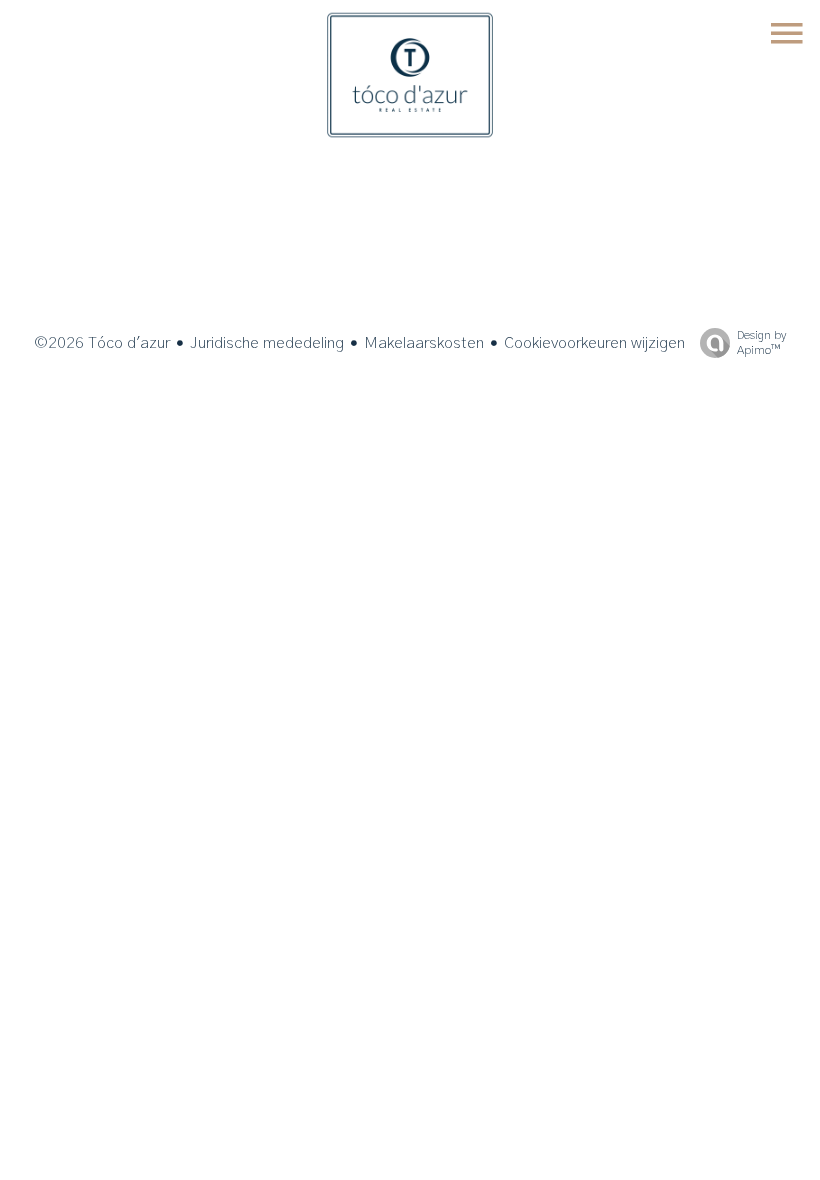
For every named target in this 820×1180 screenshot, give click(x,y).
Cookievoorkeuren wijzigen (594, 343)
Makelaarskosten (424, 343)
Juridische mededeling (267, 343)
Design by (761, 342)
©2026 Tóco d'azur (102, 343)
